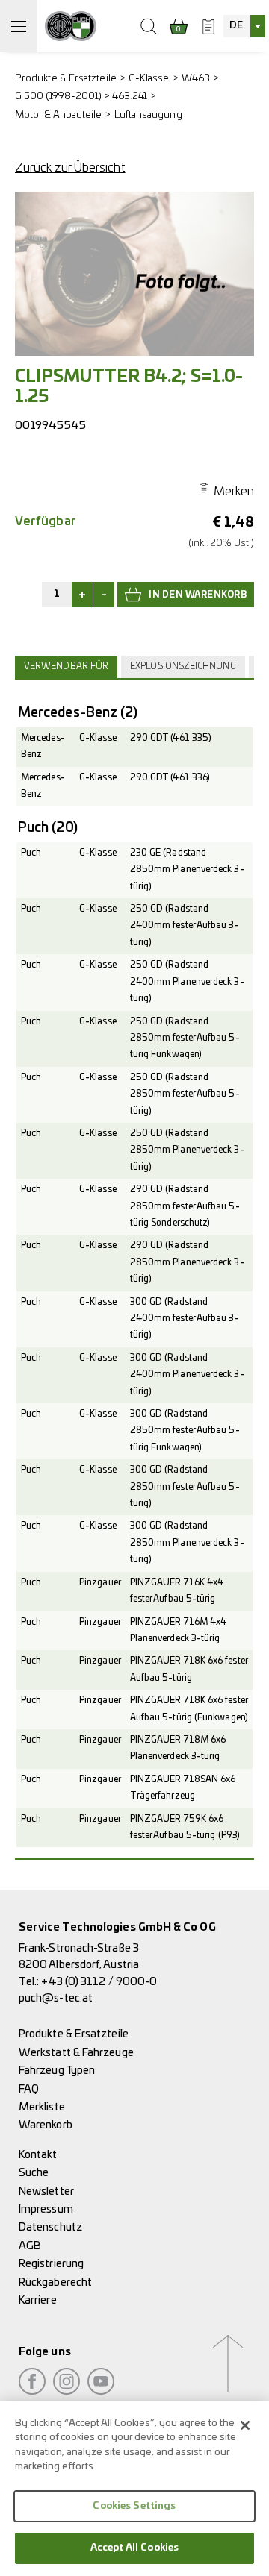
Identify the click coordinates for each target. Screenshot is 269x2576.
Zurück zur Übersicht (70, 168)
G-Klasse (149, 79)
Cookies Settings (134, 2506)
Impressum (46, 2209)
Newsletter (46, 2191)
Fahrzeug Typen (57, 2071)
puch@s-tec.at (56, 1998)
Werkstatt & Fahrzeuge (76, 2053)
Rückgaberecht (55, 2282)
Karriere (38, 2300)
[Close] (245, 2425)
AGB (30, 2246)
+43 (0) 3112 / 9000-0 (99, 1982)
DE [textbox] (236, 26)
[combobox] (244, 26)
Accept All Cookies (134, 2548)
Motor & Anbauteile (58, 115)
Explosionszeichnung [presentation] (183, 667)
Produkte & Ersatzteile (66, 79)
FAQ (29, 2089)
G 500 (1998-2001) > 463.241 (81, 97)
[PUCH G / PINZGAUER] (71, 26)
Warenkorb (46, 2125)
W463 (196, 79)
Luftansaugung (148, 115)
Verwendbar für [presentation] (66, 667)
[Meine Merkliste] (208, 26)
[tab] (68, 667)
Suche (34, 2173)
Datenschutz (50, 2227)
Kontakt (38, 2155)
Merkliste (42, 2107)
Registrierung (51, 2264)
